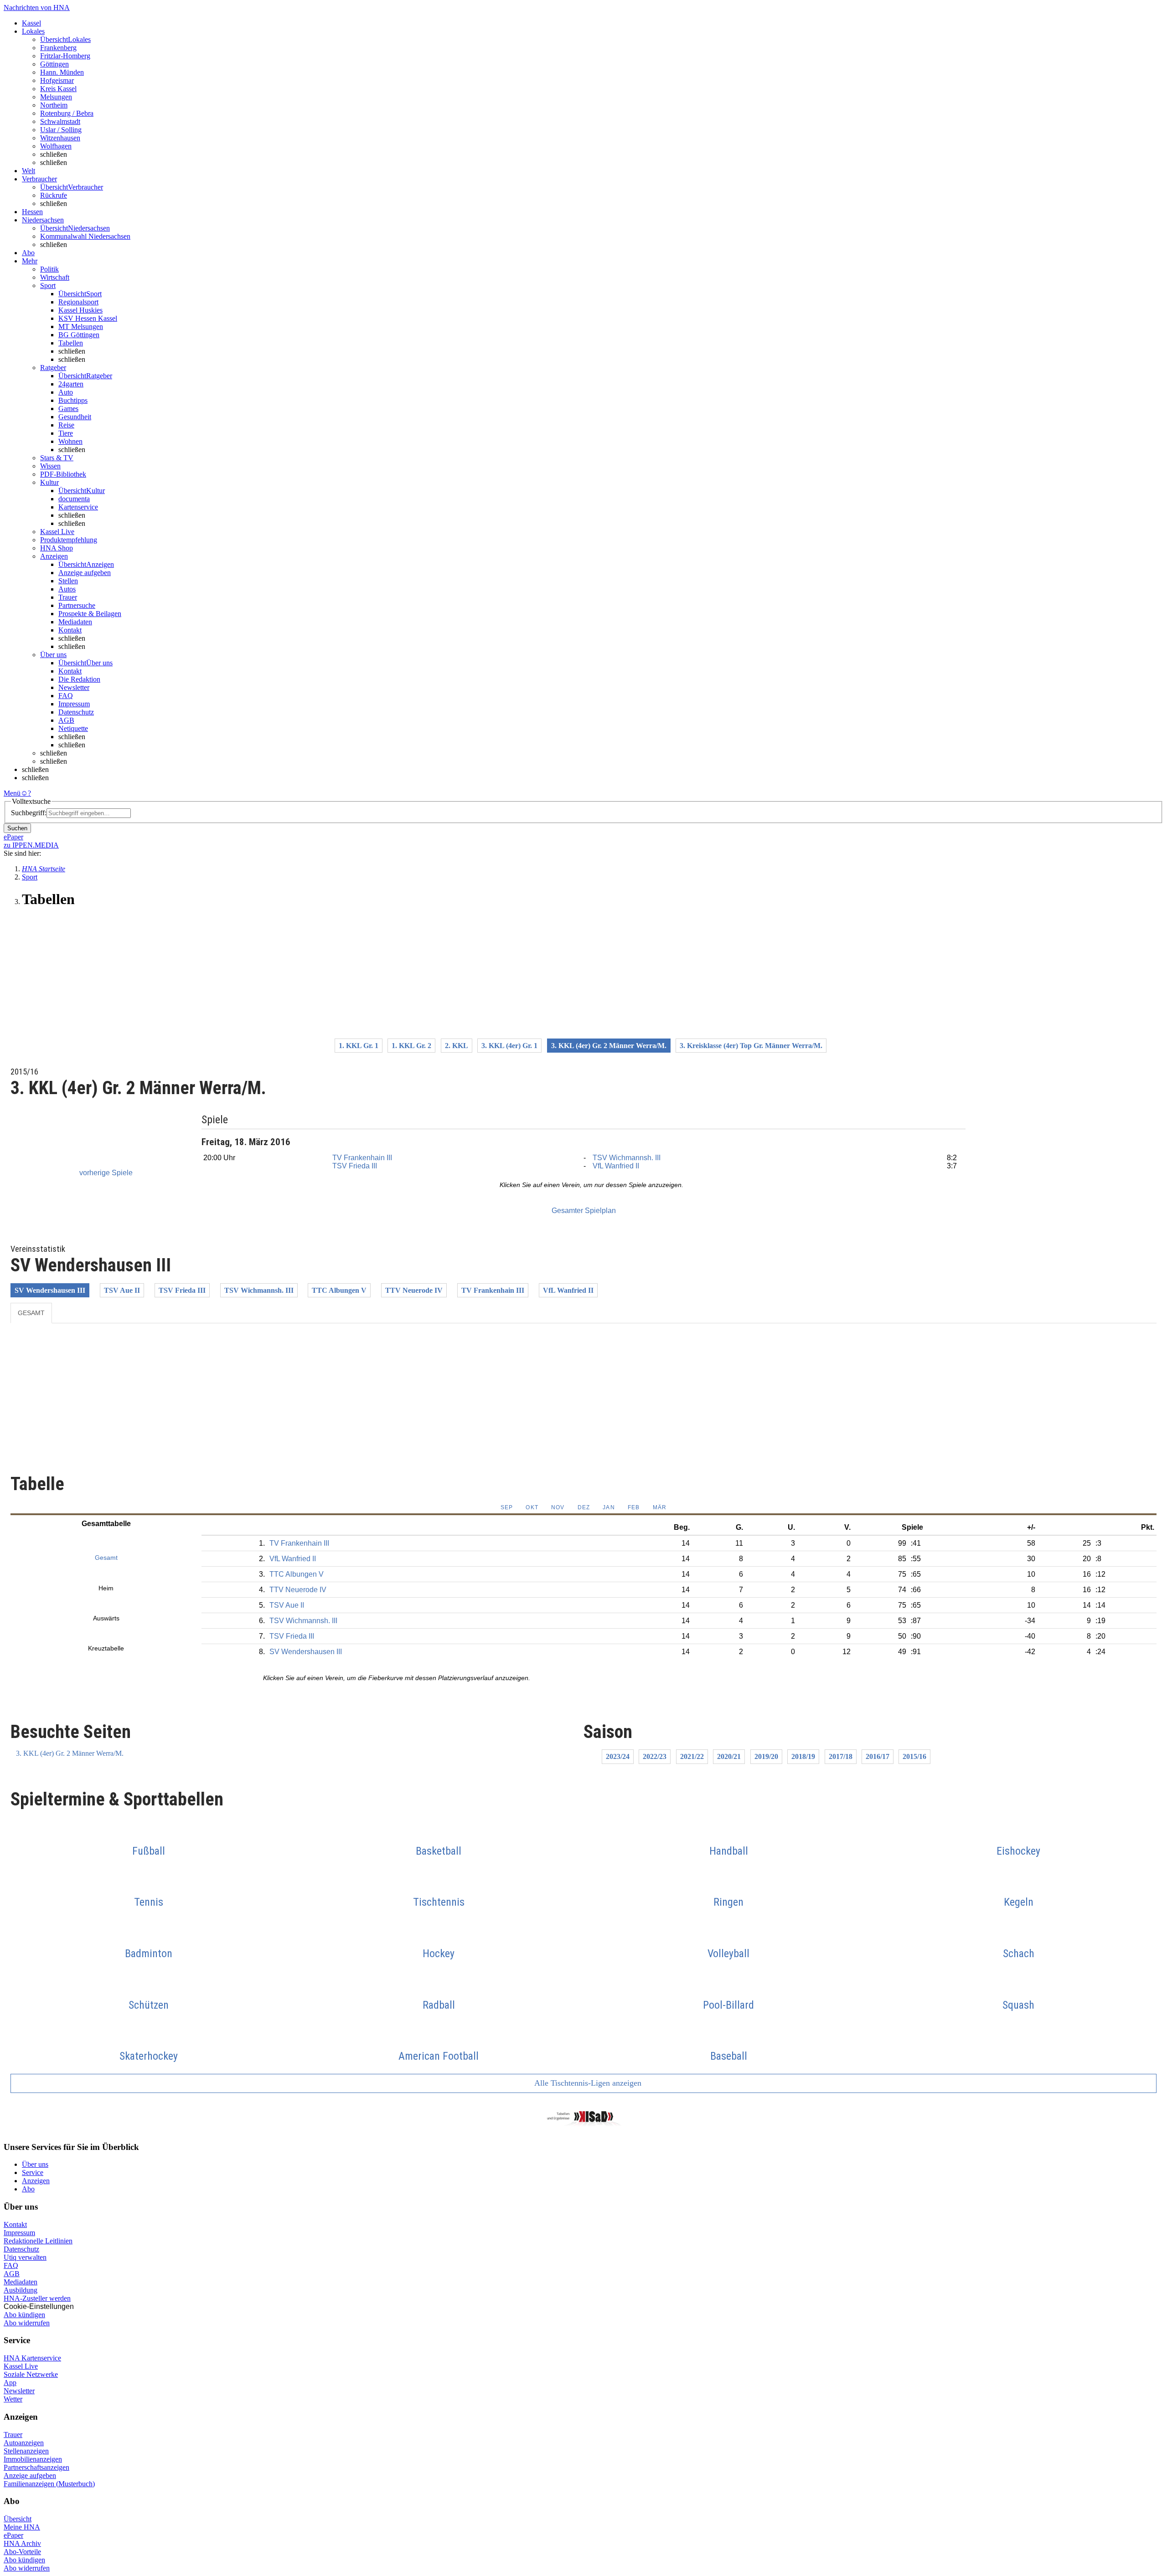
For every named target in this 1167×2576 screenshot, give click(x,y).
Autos (67, 589)
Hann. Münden (62, 72)
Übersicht (18, 2519)
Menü (12, 793)
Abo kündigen (24, 2315)
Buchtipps (73, 400)
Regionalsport (78, 302)
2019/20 (766, 1756)
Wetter (13, 2399)
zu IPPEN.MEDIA (31, 845)
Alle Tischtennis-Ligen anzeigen (587, 2083)
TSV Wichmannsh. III (627, 1158)
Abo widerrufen (27, 2323)
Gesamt (31, 1313)
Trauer (68, 597)
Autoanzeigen (24, 2443)
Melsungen (56, 97)
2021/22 (692, 1756)
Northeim (54, 105)
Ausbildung (21, 2290)
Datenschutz (76, 712)
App (10, 2383)
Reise (66, 425)
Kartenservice (78, 507)
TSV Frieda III (355, 1166)
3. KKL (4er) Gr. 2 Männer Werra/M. (70, 1753)
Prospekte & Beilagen (90, 614)
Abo (28, 2189)
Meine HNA (22, 2527)
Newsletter (74, 687)
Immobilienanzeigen (33, 2459)
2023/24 (618, 1756)
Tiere (66, 433)
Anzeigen (36, 2181)
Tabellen (71, 343)
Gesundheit (75, 417)
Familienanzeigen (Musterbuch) (49, 2484)
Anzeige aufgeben (85, 573)
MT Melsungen (81, 326)
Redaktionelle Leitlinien (38, 2241)
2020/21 (729, 1756)
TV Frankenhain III (362, 1158)
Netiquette (73, 728)
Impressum (74, 704)
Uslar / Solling (61, 130)
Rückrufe (54, 195)
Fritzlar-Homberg (65, 56)
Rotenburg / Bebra (67, 113)
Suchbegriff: (29, 813)
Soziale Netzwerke (31, 2374)
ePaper (13, 2535)
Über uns (35, 2164)
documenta (74, 499)
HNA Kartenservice (32, 2358)
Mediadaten (75, 622)
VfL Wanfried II (616, 1166)
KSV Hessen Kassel (88, 318)
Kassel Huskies (80, 310)
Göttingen (54, 64)
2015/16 (914, 1756)
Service (33, 2172)
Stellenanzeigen (26, 2451)
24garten (71, 384)
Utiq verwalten (25, 2257)
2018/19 (803, 1756)
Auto (66, 392)
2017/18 (841, 1756)
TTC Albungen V (339, 1290)
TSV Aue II (122, 1290)
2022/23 (655, 1756)
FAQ (66, 696)
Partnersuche (77, 605)
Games (68, 409)
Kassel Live (21, 2366)
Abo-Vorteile (22, 2552)
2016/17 (878, 1756)
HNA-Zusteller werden (37, 2298)
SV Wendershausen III (50, 1290)
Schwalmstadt (60, 121)
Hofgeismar (57, 80)
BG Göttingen (79, 335)
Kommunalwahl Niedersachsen (85, 236)
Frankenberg (58, 48)
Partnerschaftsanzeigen (36, 2467)
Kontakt (70, 630)
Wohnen (70, 441)
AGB (66, 720)
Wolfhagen (56, 146)
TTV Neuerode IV (414, 1290)
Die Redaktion (79, 679)
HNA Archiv (22, 2543)
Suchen (17, 828)
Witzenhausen (60, 138)
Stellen (68, 581)
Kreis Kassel (58, 89)
